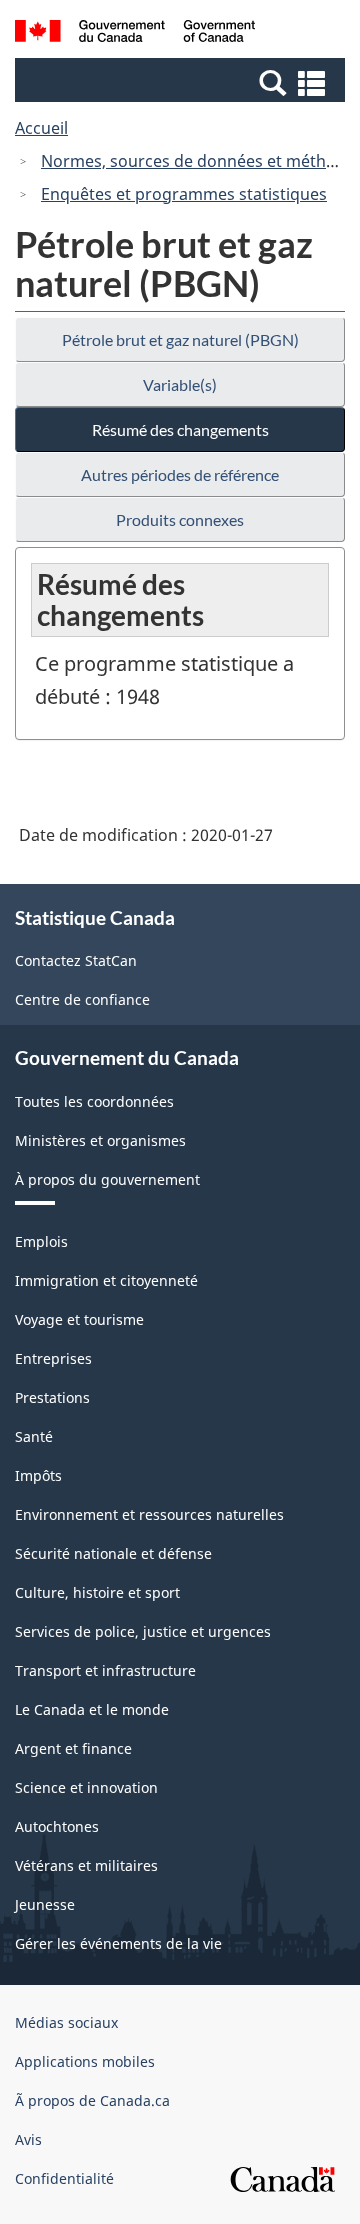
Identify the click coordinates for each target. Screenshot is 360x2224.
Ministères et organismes (100, 1140)
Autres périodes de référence (180, 474)
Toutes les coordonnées (94, 1101)
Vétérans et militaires (86, 1865)
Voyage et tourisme (79, 1319)
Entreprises (53, 1358)
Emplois (41, 1241)
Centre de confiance (82, 999)
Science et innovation (86, 1787)
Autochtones (57, 1826)
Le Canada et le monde (92, 1709)
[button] (182, 82)
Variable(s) (180, 384)
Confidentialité (64, 2178)
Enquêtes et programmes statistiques (184, 194)
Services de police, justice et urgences (143, 1631)
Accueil (41, 128)
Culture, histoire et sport (97, 1592)
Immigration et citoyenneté (106, 1280)
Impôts (38, 1475)
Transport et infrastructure (105, 1670)
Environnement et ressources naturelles (149, 1514)
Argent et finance (73, 1748)
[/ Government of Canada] (135, 34)
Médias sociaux (66, 2022)
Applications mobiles (85, 2061)
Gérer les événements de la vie (118, 1943)
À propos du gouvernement (107, 1179)
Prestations (52, 1397)
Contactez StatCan (76, 960)
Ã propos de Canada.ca (92, 2100)
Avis (28, 2139)
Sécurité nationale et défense (113, 1553)
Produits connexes (180, 519)
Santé (34, 1436)
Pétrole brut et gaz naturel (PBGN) (180, 339)
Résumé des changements (180, 429)
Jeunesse (45, 1904)
